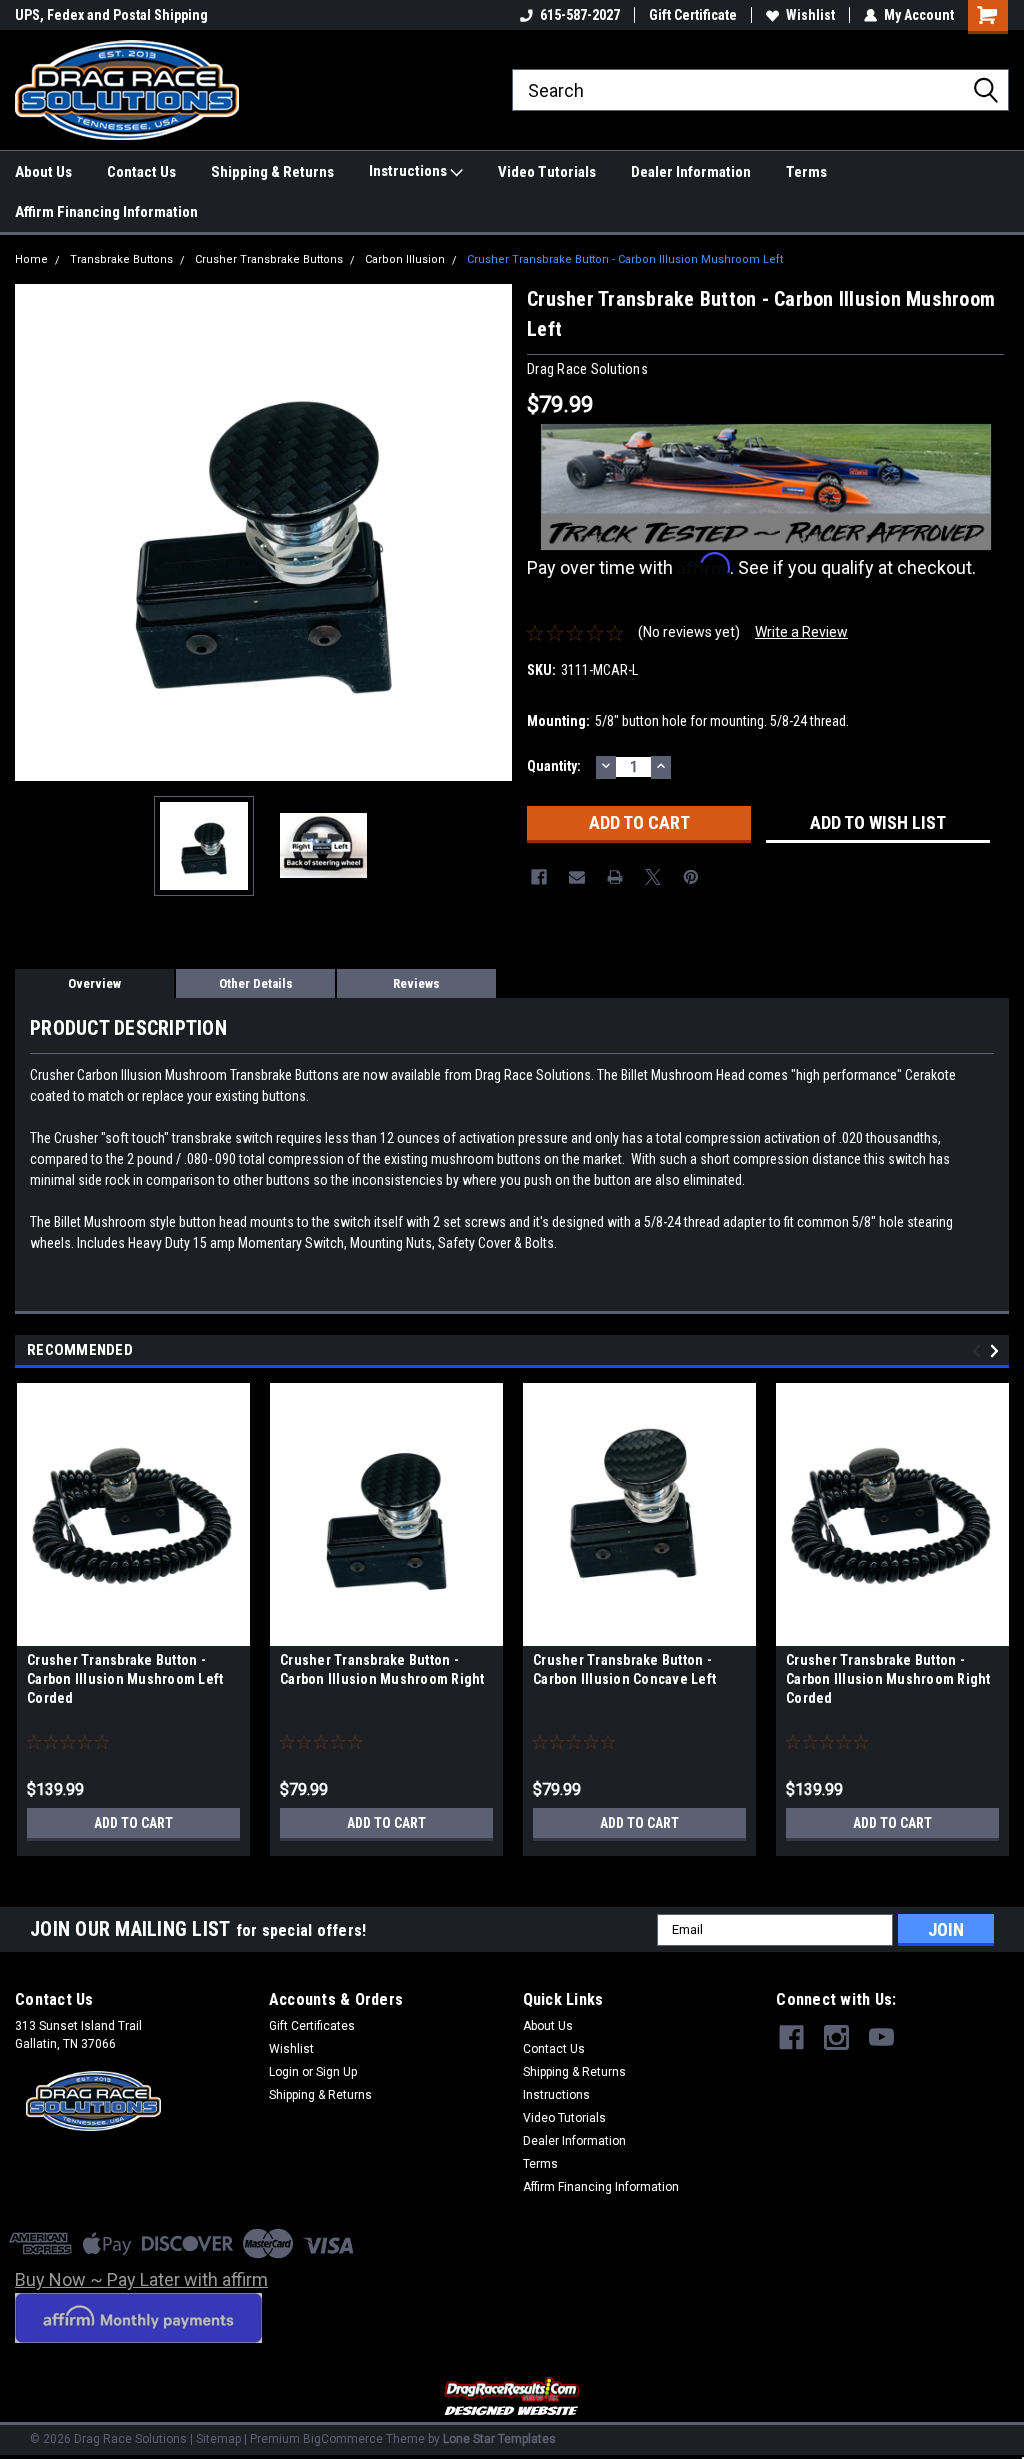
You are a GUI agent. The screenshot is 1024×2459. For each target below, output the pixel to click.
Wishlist (810, 15)
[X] (653, 877)
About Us (43, 172)
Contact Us (141, 172)
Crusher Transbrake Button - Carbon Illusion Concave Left (624, 1669)
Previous (35, 532)
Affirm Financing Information (106, 212)
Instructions (409, 171)
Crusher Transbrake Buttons (269, 259)
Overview (94, 983)
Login (284, 2072)
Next (492, 532)
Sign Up (336, 2072)
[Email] (577, 877)
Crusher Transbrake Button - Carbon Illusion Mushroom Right (382, 1669)
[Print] (615, 877)
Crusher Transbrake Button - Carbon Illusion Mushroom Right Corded (888, 1679)
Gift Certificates (312, 2026)
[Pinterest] (691, 877)
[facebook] (791, 2037)
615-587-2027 (580, 15)
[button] (512, 2397)
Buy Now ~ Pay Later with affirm (141, 2279)
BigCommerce (343, 2439)
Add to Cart (133, 1823)
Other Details (256, 983)
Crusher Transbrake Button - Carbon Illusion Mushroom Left (625, 259)
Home (31, 259)
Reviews (416, 983)
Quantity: (554, 766)
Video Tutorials (547, 172)
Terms (806, 172)
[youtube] (881, 2037)
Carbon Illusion (405, 259)
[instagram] (836, 2037)
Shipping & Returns (272, 172)
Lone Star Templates (499, 2439)
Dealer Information (691, 172)
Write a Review (801, 632)
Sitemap (218, 2439)
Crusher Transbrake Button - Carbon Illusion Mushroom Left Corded (125, 1679)
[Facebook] (539, 877)
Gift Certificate (693, 15)
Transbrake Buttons (121, 259)
